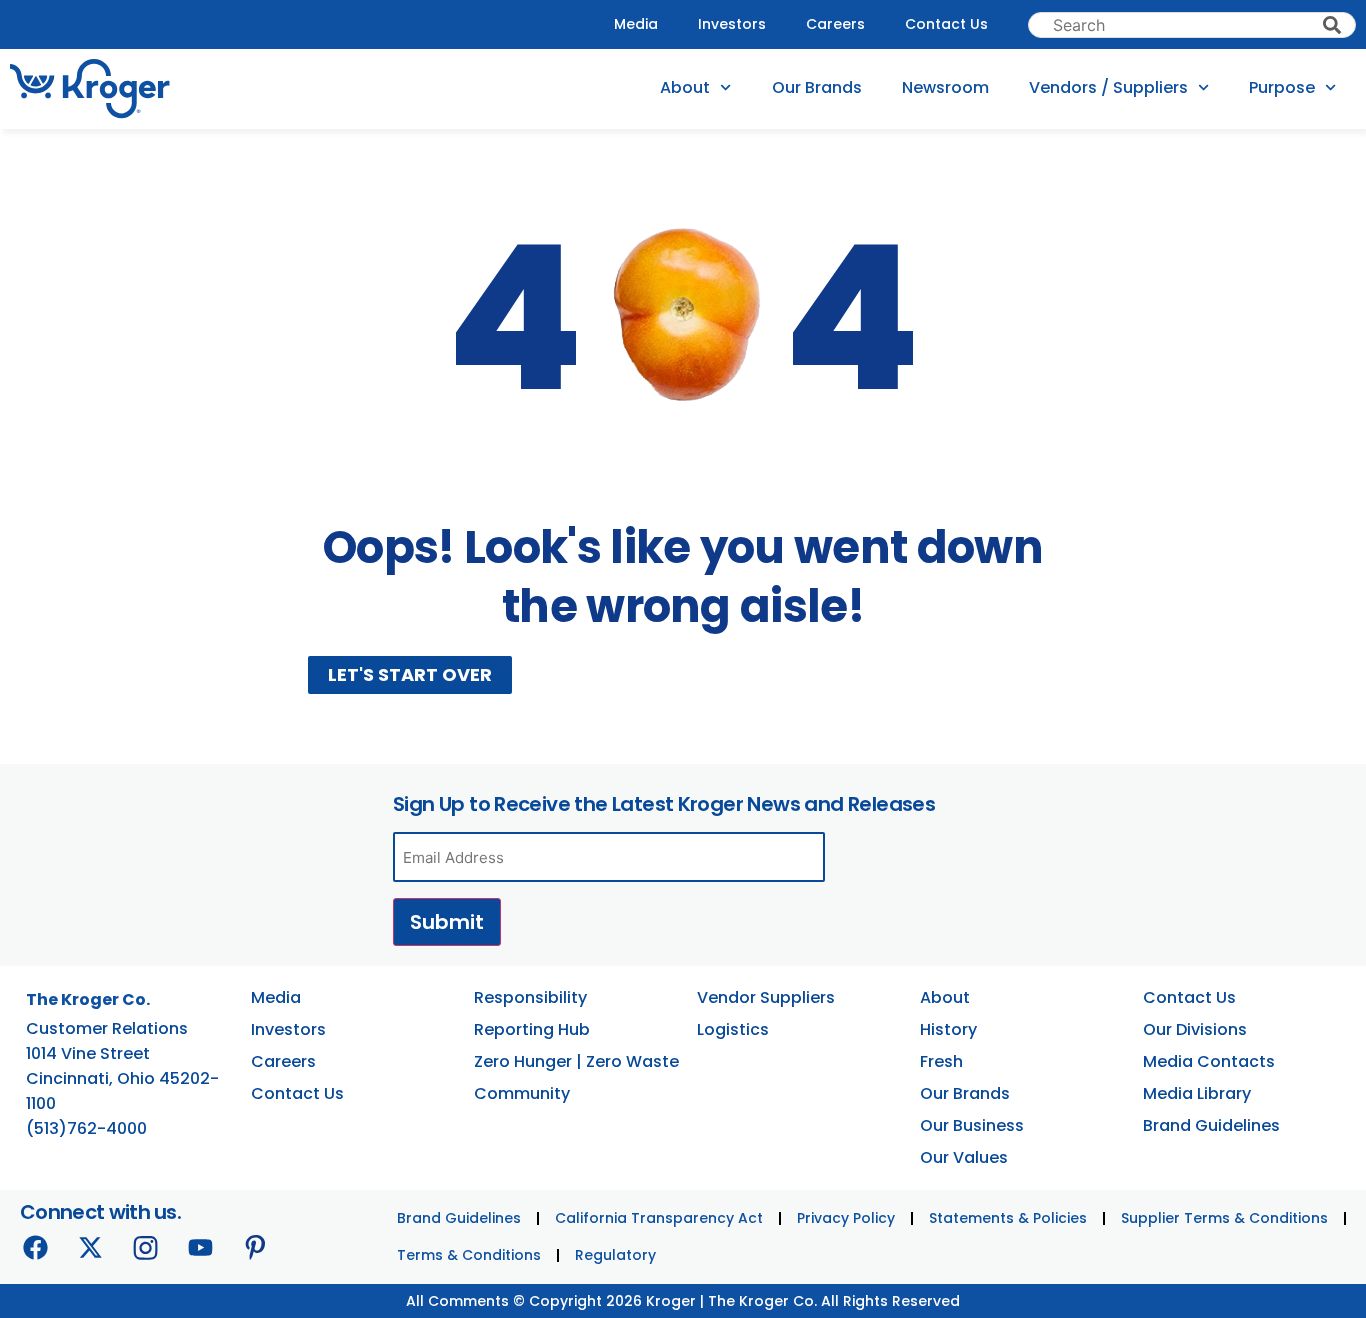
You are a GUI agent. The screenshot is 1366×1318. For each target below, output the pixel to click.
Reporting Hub (532, 1029)
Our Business (972, 1125)
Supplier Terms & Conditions (1224, 1218)
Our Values (964, 1157)
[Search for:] (1192, 25)
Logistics (733, 1029)
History (948, 1029)
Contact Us (946, 24)
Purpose (1282, 87)
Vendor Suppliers (766, 997)
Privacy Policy (846, 1218)
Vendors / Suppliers (1108, 87)
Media (636, 24)
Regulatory (615, 1255)
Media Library (1197, 1093)
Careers (835, 24)
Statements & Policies (1008, 1218)
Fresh (941, 1061)
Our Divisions (1195, 1029)
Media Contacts (1209, 1061)
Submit (447, 922)
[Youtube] (200, 1247)
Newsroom (945, 87)
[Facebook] (35, 1247)
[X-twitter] (90, 1247)
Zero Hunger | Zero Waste (576, 1061)
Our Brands (817, 87)
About (685, 87)
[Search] (1332, 25)
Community (522, 1093)
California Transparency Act (659, 1218)
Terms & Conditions (469, 1255)
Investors (732, 24)
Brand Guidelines (1211, 1125)
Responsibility (530, 997)
